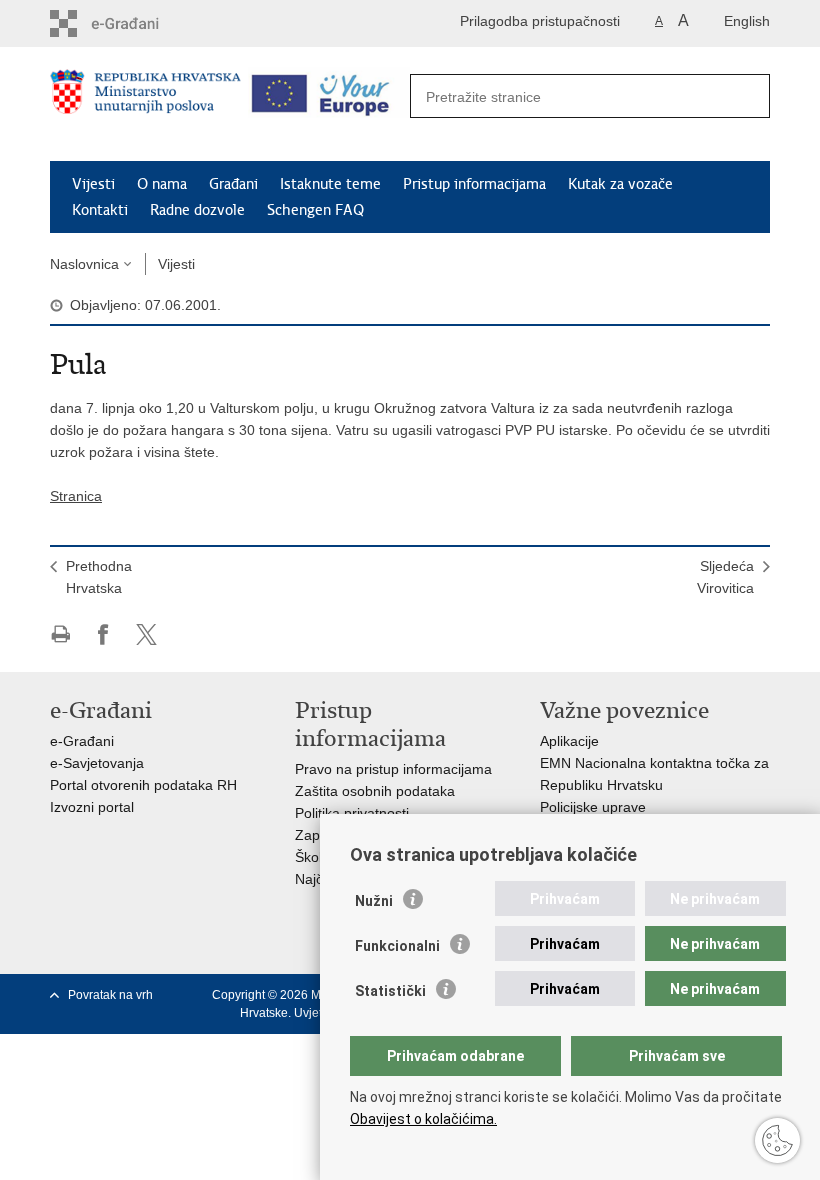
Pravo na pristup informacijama (393, 769)
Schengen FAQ (315, 210)
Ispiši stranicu (60, 634)
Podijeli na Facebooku (103, 634)
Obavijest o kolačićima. (423, 1119)
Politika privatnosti (352, 813)
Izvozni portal (92, 807)
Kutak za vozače (620, 184)
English (747, 21)
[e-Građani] (135, 23)
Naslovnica (84, 264)
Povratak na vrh (110, 995)
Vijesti (93, 184)
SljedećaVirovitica (725, 577)
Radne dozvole (197, 210)
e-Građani (82, 741)
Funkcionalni (397, 946)
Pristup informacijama (474, 184)
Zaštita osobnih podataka (375, 791)
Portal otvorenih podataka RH (143, 785)
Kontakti (100, 210)
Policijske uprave (593, 807)
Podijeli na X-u (146, 634)
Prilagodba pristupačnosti (540, 21)
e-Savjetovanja (97, 763)
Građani (233, 184)
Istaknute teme (330, 184)
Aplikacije (569, 741)
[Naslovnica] (145, 105)
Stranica (76, 496)
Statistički (390, 991)
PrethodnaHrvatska (99, 577)
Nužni (374, 901)
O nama (162, 184)
